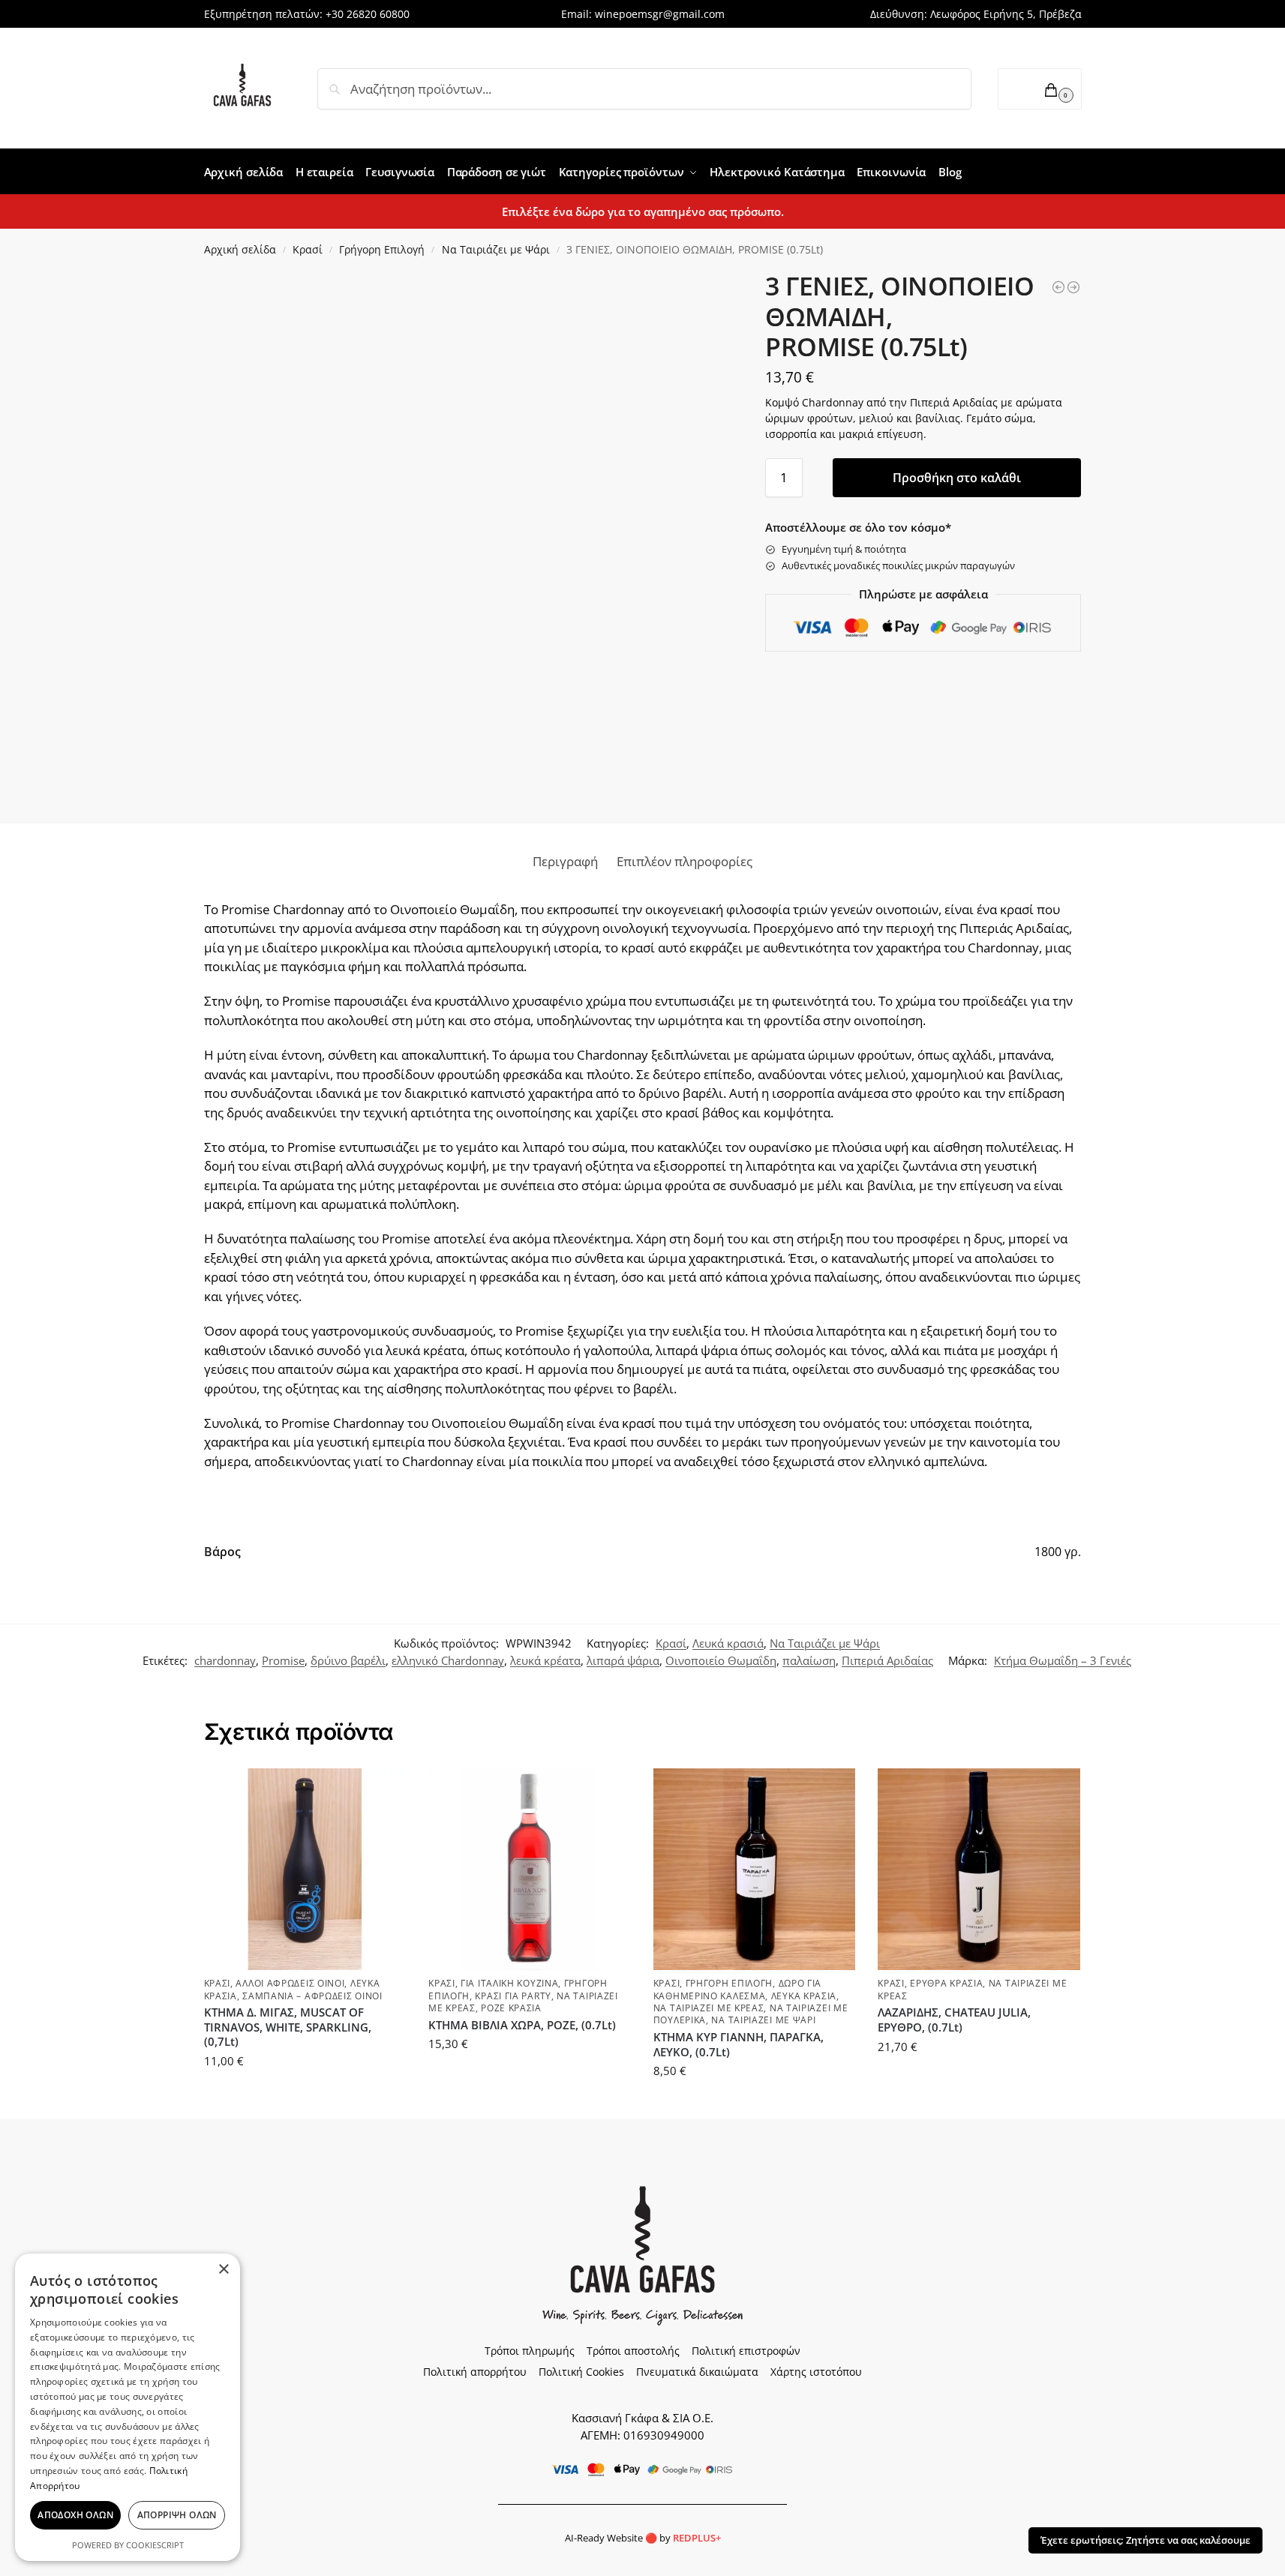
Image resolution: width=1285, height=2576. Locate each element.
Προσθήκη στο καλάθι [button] (305, 2094)
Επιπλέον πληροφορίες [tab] (685, 861)
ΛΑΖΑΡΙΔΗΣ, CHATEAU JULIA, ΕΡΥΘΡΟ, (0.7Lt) (954, 2020)
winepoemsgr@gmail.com (660, 14)
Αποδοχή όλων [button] (75, 2515)
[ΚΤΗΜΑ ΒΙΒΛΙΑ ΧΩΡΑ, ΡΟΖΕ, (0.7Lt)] (530, 1870)
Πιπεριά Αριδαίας (887, 1660)
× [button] (223, 2270)
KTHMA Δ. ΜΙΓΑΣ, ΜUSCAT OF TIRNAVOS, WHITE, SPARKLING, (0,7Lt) (288, 2027)
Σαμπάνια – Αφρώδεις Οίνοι (312, 1996)
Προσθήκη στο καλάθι (957, 478)
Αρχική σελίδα (240, 249)
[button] (1039, 89)
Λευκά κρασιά (728, 1643)
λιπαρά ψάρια (623, 1660)
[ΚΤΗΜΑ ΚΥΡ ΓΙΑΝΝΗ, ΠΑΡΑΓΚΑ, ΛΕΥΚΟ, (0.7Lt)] (755, 1870)
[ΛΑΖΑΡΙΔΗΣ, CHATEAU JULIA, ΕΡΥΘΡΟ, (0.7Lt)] (979, 1870)
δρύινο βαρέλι (348, 1660)
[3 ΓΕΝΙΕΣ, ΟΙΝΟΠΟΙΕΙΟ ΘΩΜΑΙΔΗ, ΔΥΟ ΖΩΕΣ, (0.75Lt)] (1073, 287)
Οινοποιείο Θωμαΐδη (721, 1660)
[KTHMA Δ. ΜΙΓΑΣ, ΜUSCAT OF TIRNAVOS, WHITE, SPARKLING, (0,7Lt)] (305, 1870)
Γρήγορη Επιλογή (382, 249)
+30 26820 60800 (368, 14)
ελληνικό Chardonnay (448, 1660)
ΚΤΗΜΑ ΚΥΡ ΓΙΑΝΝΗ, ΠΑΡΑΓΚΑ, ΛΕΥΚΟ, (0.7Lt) (739, 2045)
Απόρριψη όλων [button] (177, 2515)
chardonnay (225, 1660)
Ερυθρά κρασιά (946, 1983)
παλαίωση (809, 1660)
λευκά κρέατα (545, 1660)
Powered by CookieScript (128, 2545)
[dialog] (128, 2407)
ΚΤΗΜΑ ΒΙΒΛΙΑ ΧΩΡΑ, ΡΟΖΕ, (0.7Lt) (522, 2025)
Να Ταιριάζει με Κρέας (709, 2008)
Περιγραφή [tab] (565, 861)
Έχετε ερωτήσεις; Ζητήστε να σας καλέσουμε (1145, 2540)
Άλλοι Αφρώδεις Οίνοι (290, 1983)
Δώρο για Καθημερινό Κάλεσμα (737, 1989)
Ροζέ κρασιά (511, 2008)
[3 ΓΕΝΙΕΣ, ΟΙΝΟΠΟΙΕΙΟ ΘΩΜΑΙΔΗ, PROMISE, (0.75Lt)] (1058, 287)
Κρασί (308, 249)
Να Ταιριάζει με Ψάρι (496, 249)
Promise (283, 1660)
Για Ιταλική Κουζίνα (509, 1983)
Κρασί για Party (513, 1996)
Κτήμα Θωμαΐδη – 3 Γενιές (1063, 1660)
